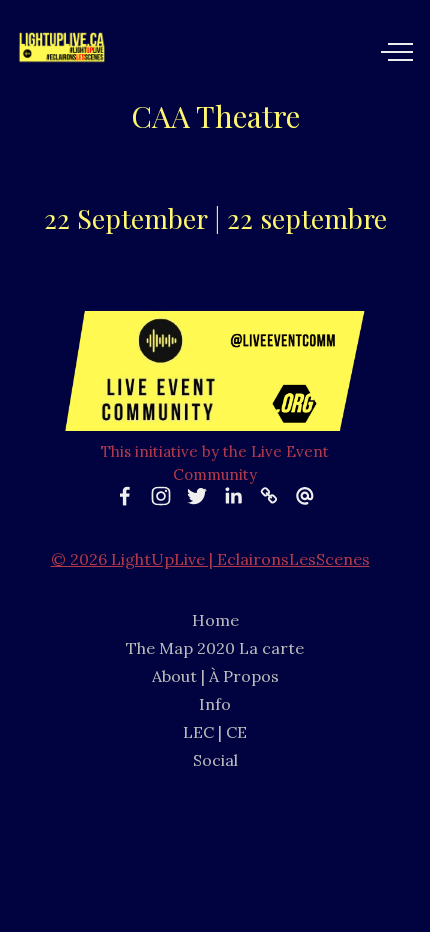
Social (215, 760)
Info (215, 704)
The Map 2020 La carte (215, 648)
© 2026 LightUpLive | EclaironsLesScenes (210, 559)
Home (215, 620)
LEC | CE (215, 732)
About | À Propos (215, 676)
